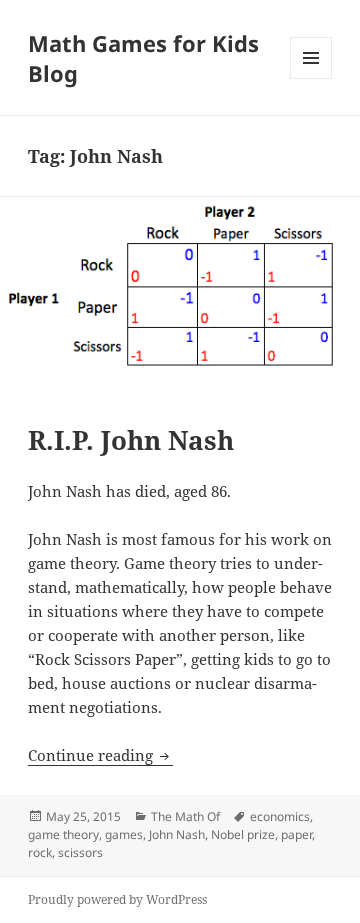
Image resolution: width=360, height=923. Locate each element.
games (124, 834)
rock (40, 852)
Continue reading (100, 755)
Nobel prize (243, 834)
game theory (63, 834)
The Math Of (185, 816)
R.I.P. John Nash (131, 440)
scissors (80, 852)
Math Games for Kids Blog (143, 58)
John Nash (177, 834)
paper (296, 834)
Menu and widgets (311, 78)
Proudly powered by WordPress (117, 899)
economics (280, 816)
